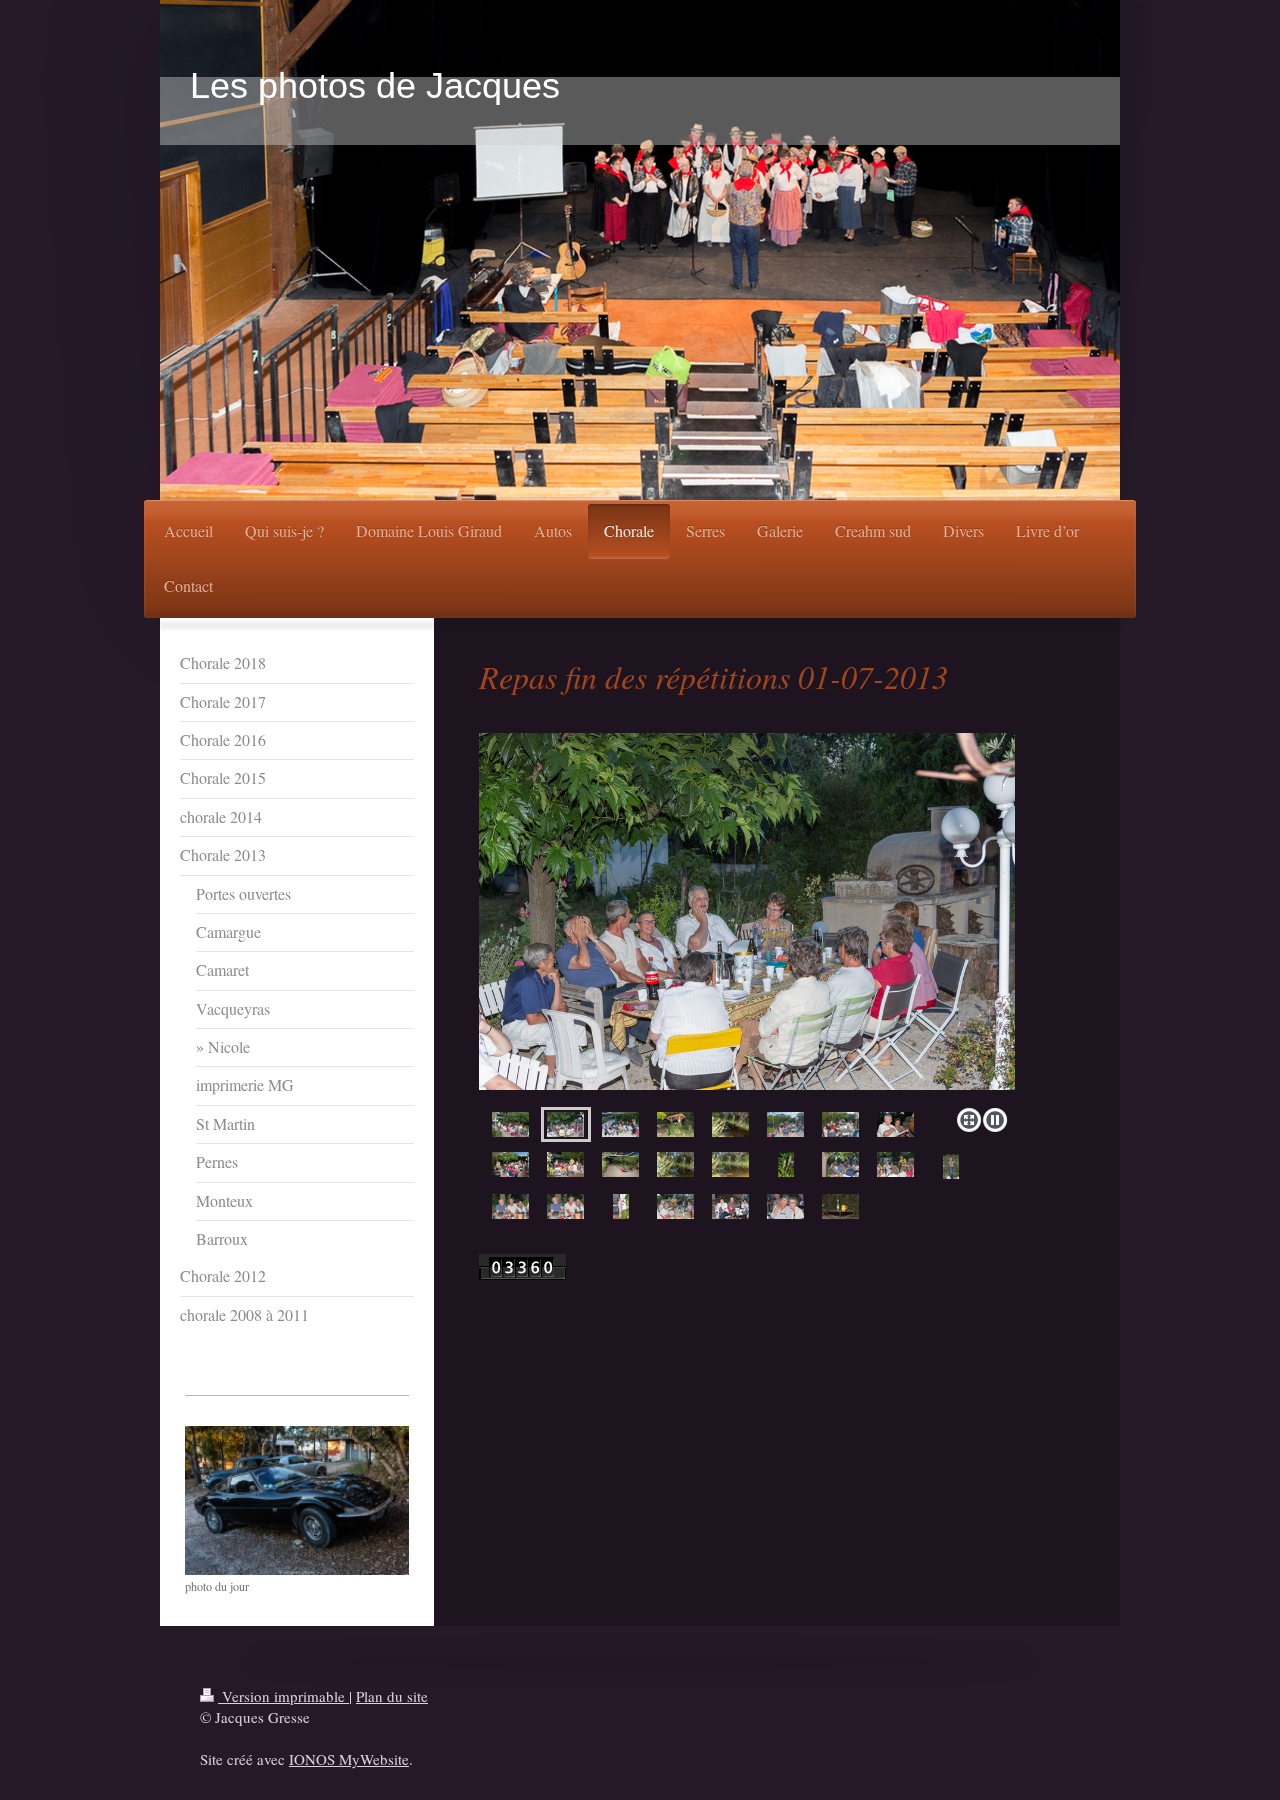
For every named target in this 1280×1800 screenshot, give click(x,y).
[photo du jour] (297, 1500)
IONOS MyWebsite (349, 1759)
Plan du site (392, 1696)
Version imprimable (283, 1696)
